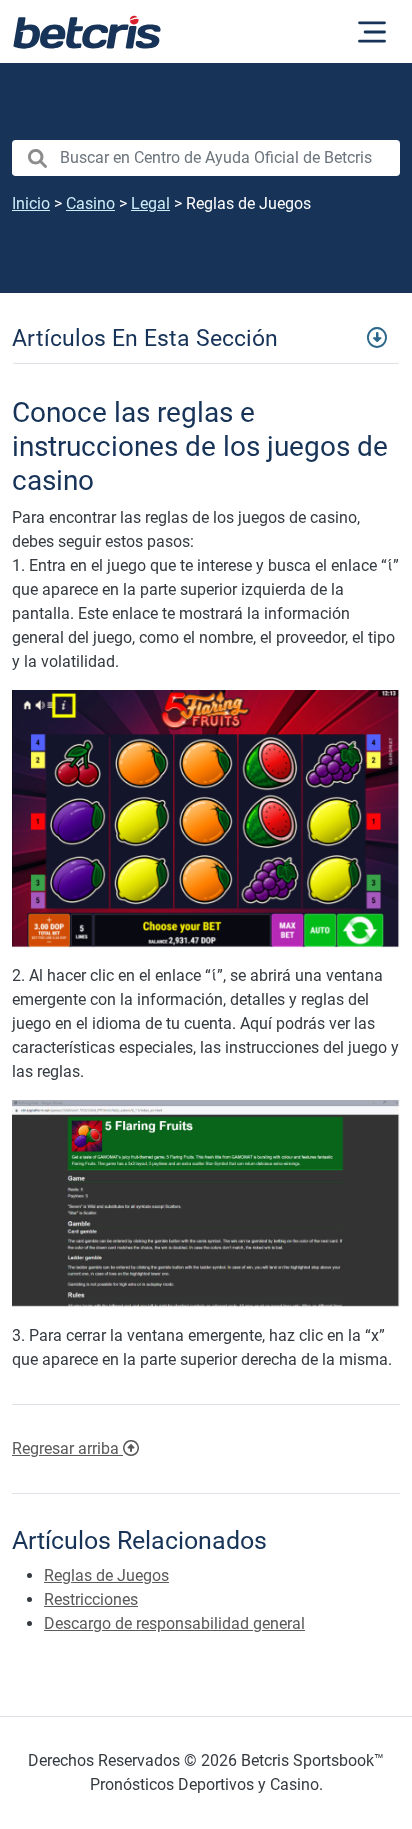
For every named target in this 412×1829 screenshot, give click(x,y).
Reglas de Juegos (106, 1575)
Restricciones (91, 1599)
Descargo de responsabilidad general (174, 1623)
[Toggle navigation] (206, 337)
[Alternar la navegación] (372, 32)
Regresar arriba (67, 1448)
